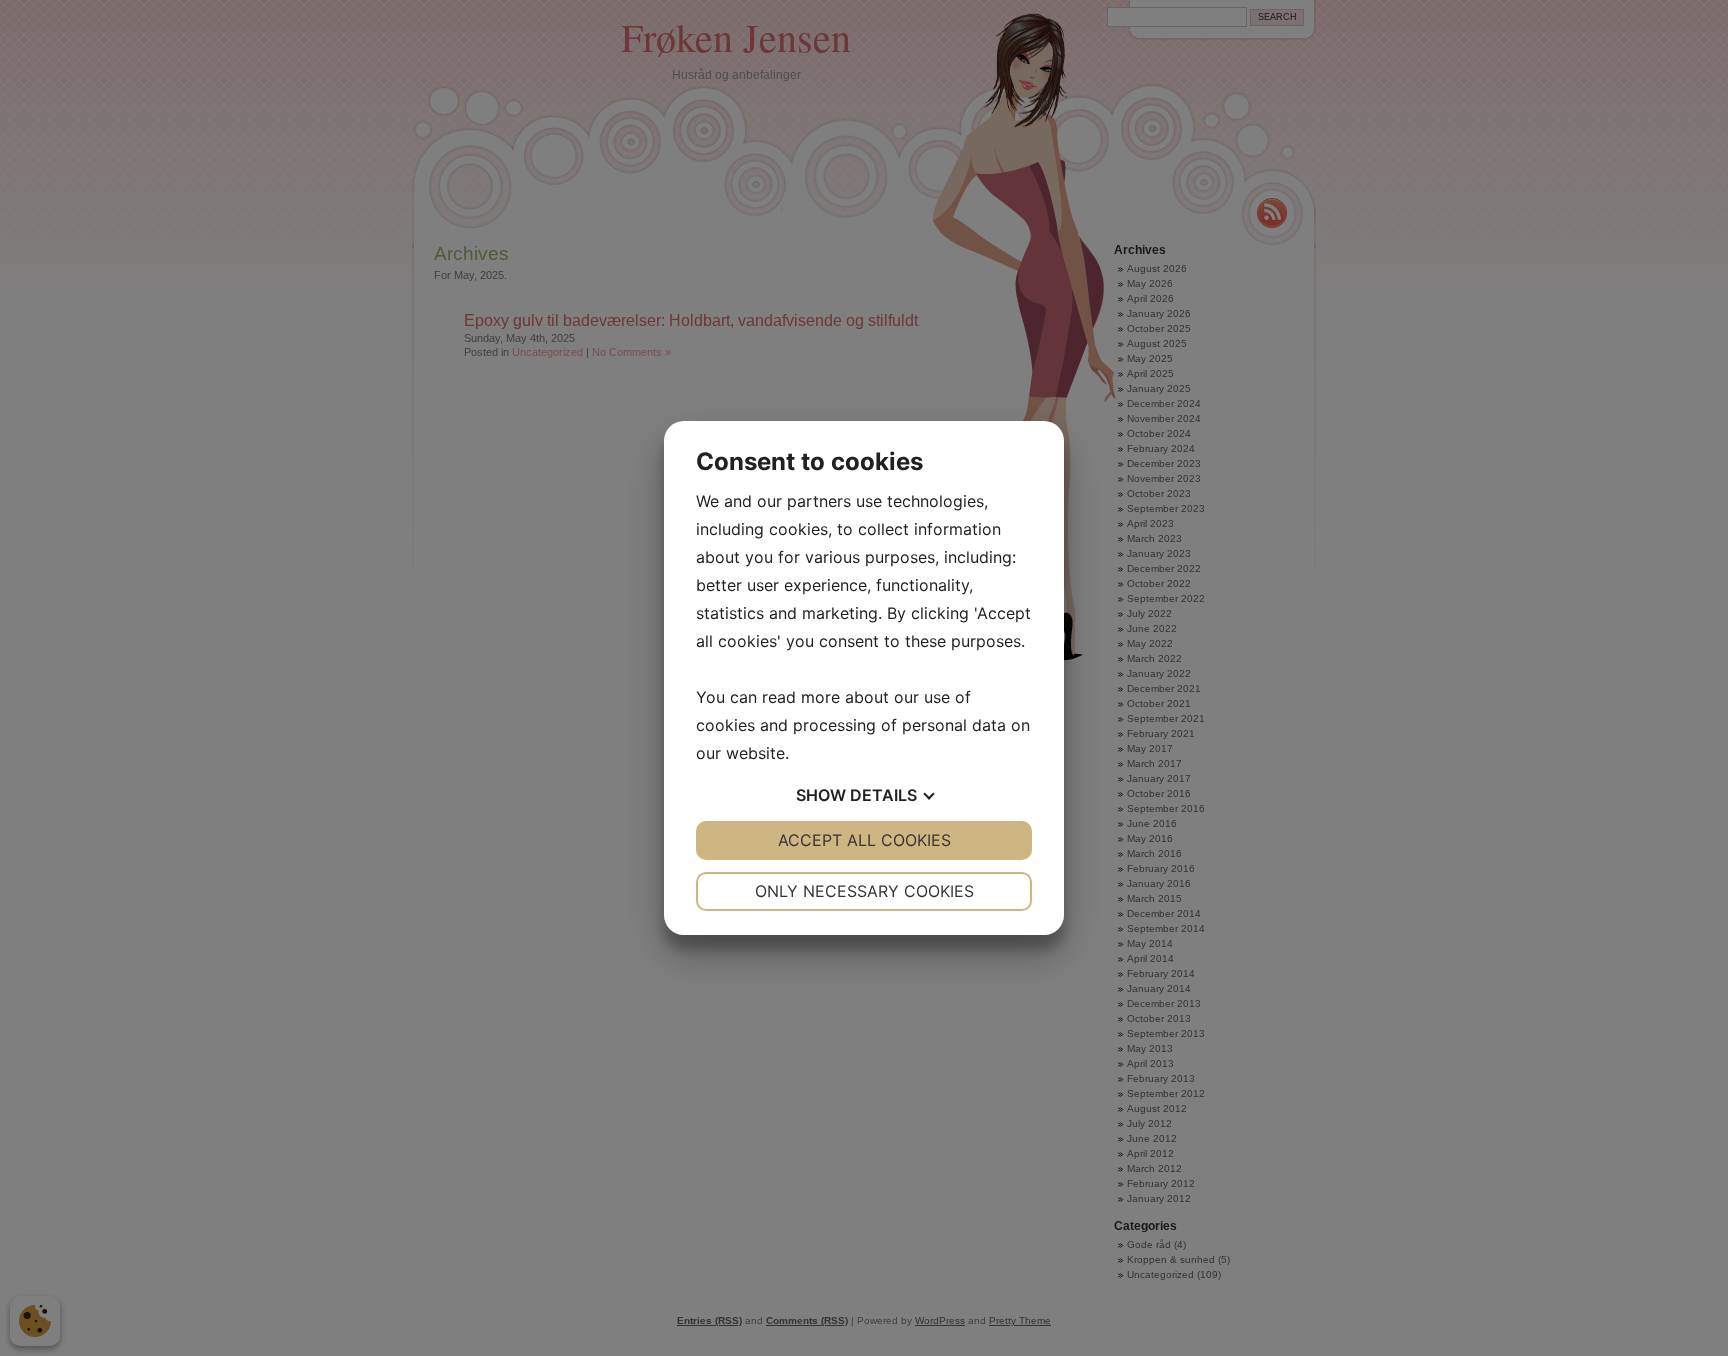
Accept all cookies (864, 840)
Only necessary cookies (864, 891)
